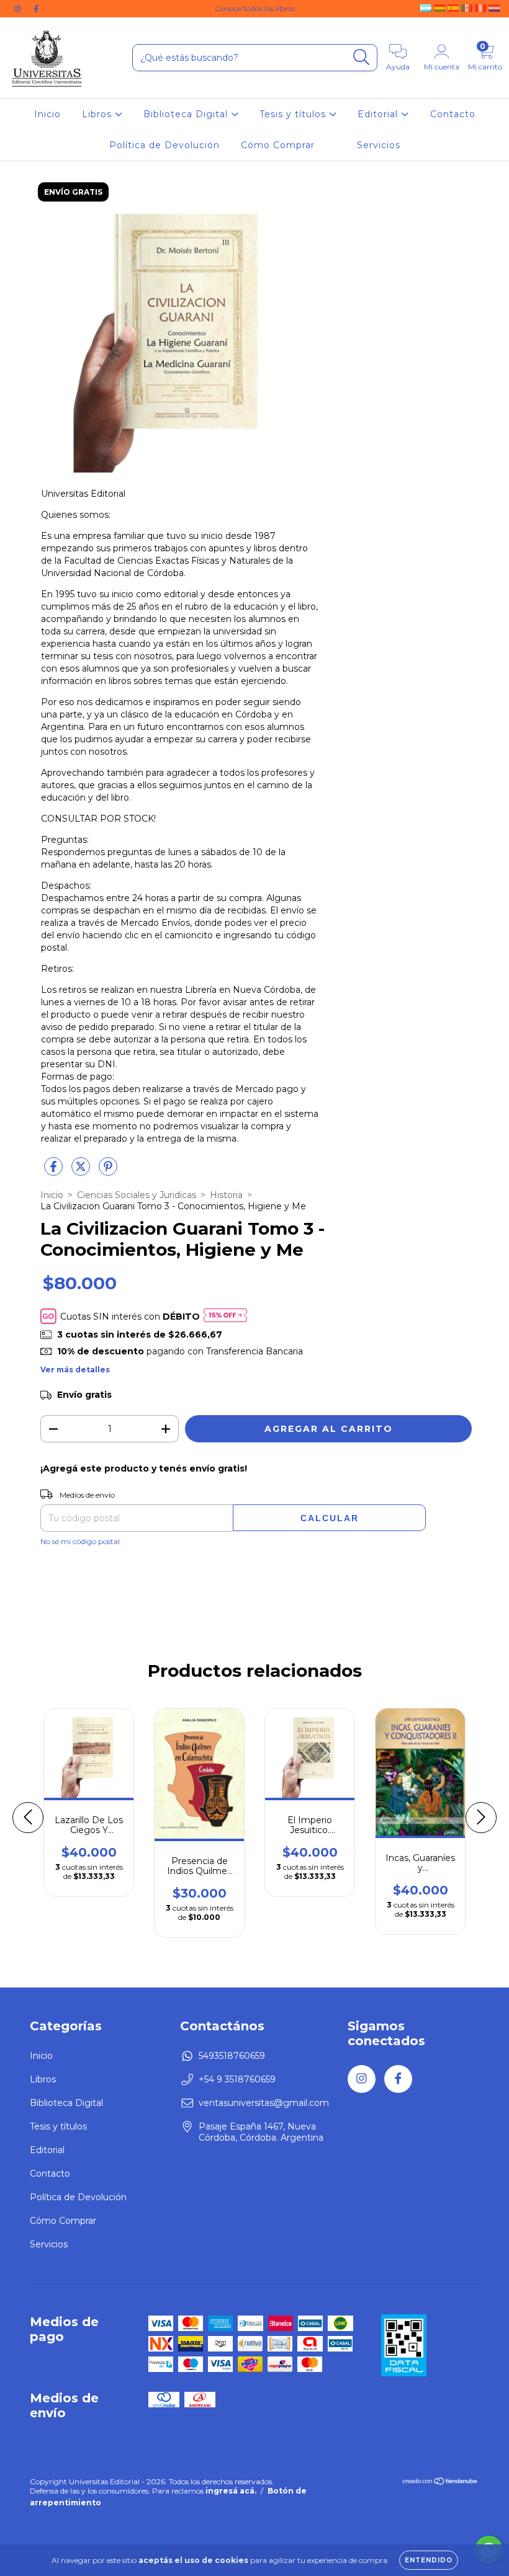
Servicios (379, 145)
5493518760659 (232, 2056)
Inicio (47, 114)
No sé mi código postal (80, 1541)
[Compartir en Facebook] (55, 1171)
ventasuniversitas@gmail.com (264, 2103)
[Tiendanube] (440, 2482)
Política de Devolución (164, 145)
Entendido (429, 2560)
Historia (226, 1195)
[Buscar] (362, 57)
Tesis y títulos (294, 114)
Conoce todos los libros (255, 8)
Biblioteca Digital (187, 114)
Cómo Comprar (278, 145)
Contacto (453, 114)
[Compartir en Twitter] (82, 1171)
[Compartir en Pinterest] (108, 1171)
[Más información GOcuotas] (225, 1316)
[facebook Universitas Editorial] (36, 9)
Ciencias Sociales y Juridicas (137, 1195)
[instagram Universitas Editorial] (19, 9)
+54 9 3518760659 (237, 2079)
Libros (98, 114)
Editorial (379, 114)
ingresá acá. (231, 2491)
